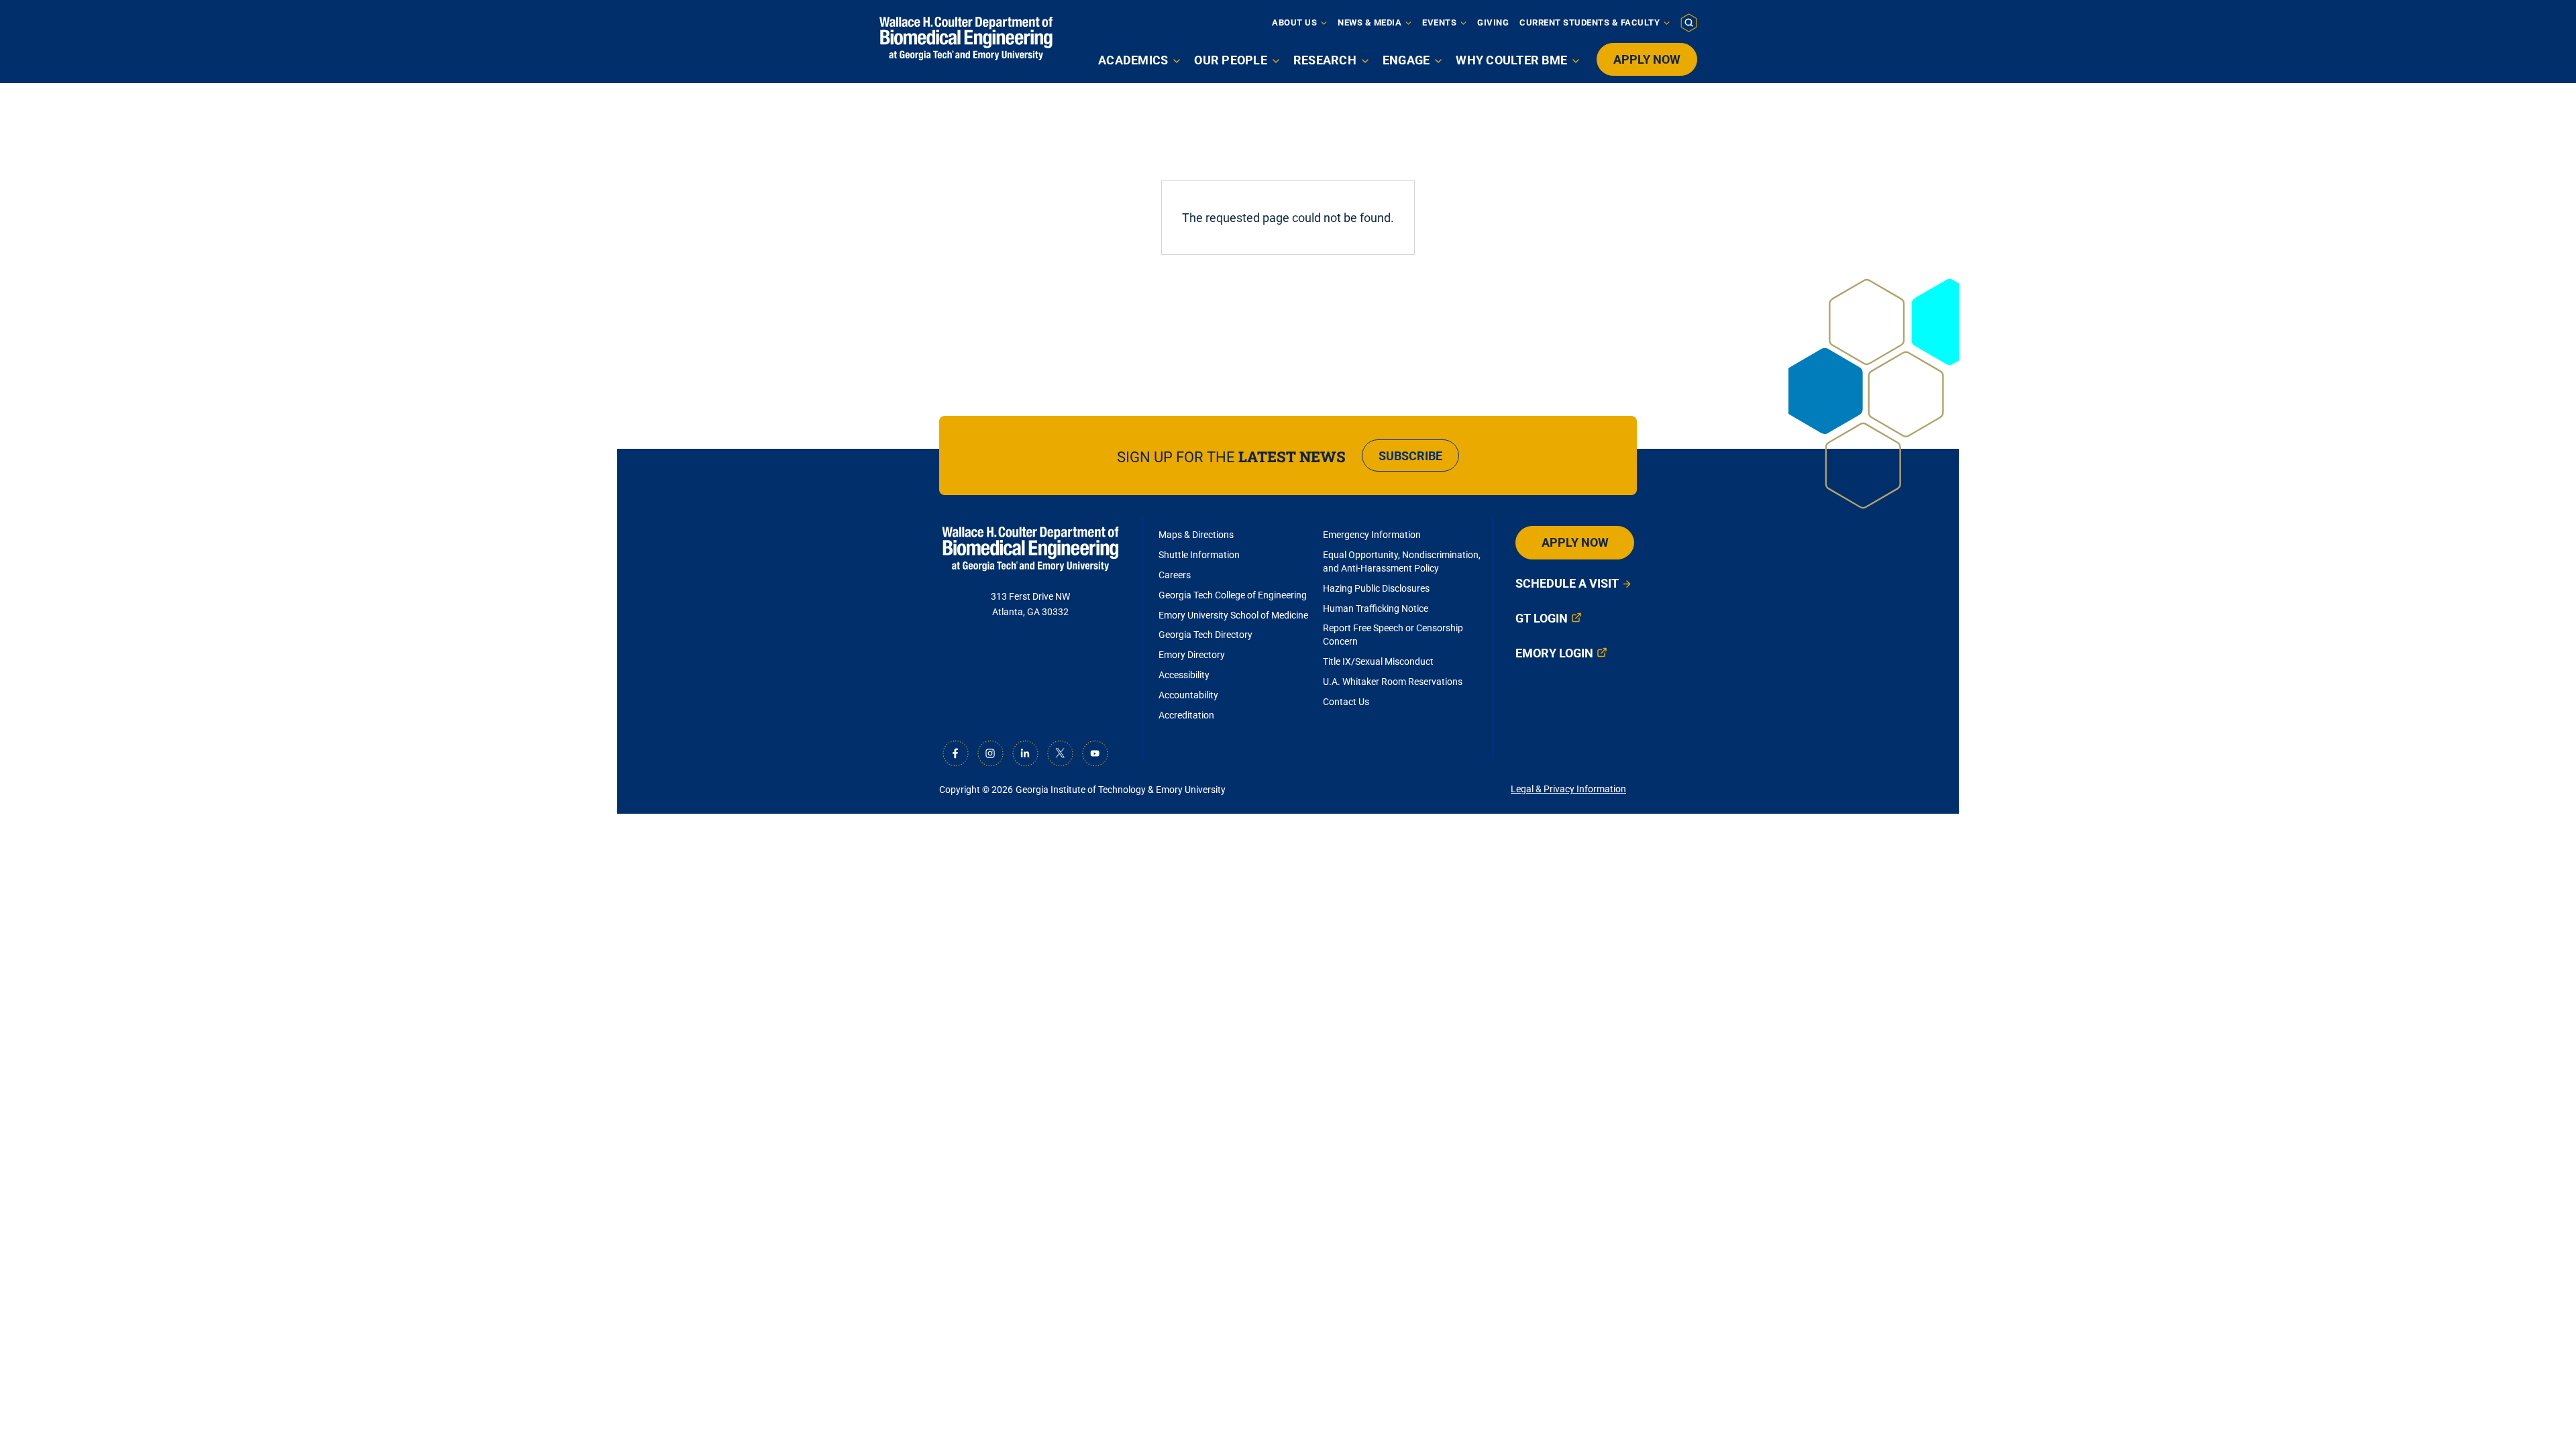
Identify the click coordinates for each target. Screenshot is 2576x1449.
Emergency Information (1372, 535)
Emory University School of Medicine (1234, 615)
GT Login (1542, 618)
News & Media (1370, 22)
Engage (1406, 60)
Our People (1231, 60)
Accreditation (1186, 715)
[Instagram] (990, 753)
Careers (1175, 575)
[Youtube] (1095, 753)
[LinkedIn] (1025, 753)
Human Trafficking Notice (1376, 608)
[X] (1060, 753)
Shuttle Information (1199, 555)
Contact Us (1346, 702)
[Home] (966, 39)
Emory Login (1554, 653)
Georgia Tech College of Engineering (1233, 595)
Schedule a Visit (1567, 583)
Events (1439, 22)
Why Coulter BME (1511, 60)
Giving (1493, 22)
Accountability (1188, 695)
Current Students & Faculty (1590, 22)
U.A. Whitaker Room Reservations (1393, 682)
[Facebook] (955, 753)
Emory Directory (1192, 655)
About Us (1294, 22)
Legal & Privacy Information (1568, 789)
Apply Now (1647, 59)
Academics (1133, 60)
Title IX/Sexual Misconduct (1378, 661)
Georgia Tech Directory (1205, 635)
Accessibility (1184, 675)
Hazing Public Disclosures (1376, 588)
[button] (1689, 22)
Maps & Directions (1196, 535)
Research (1325, 60)
